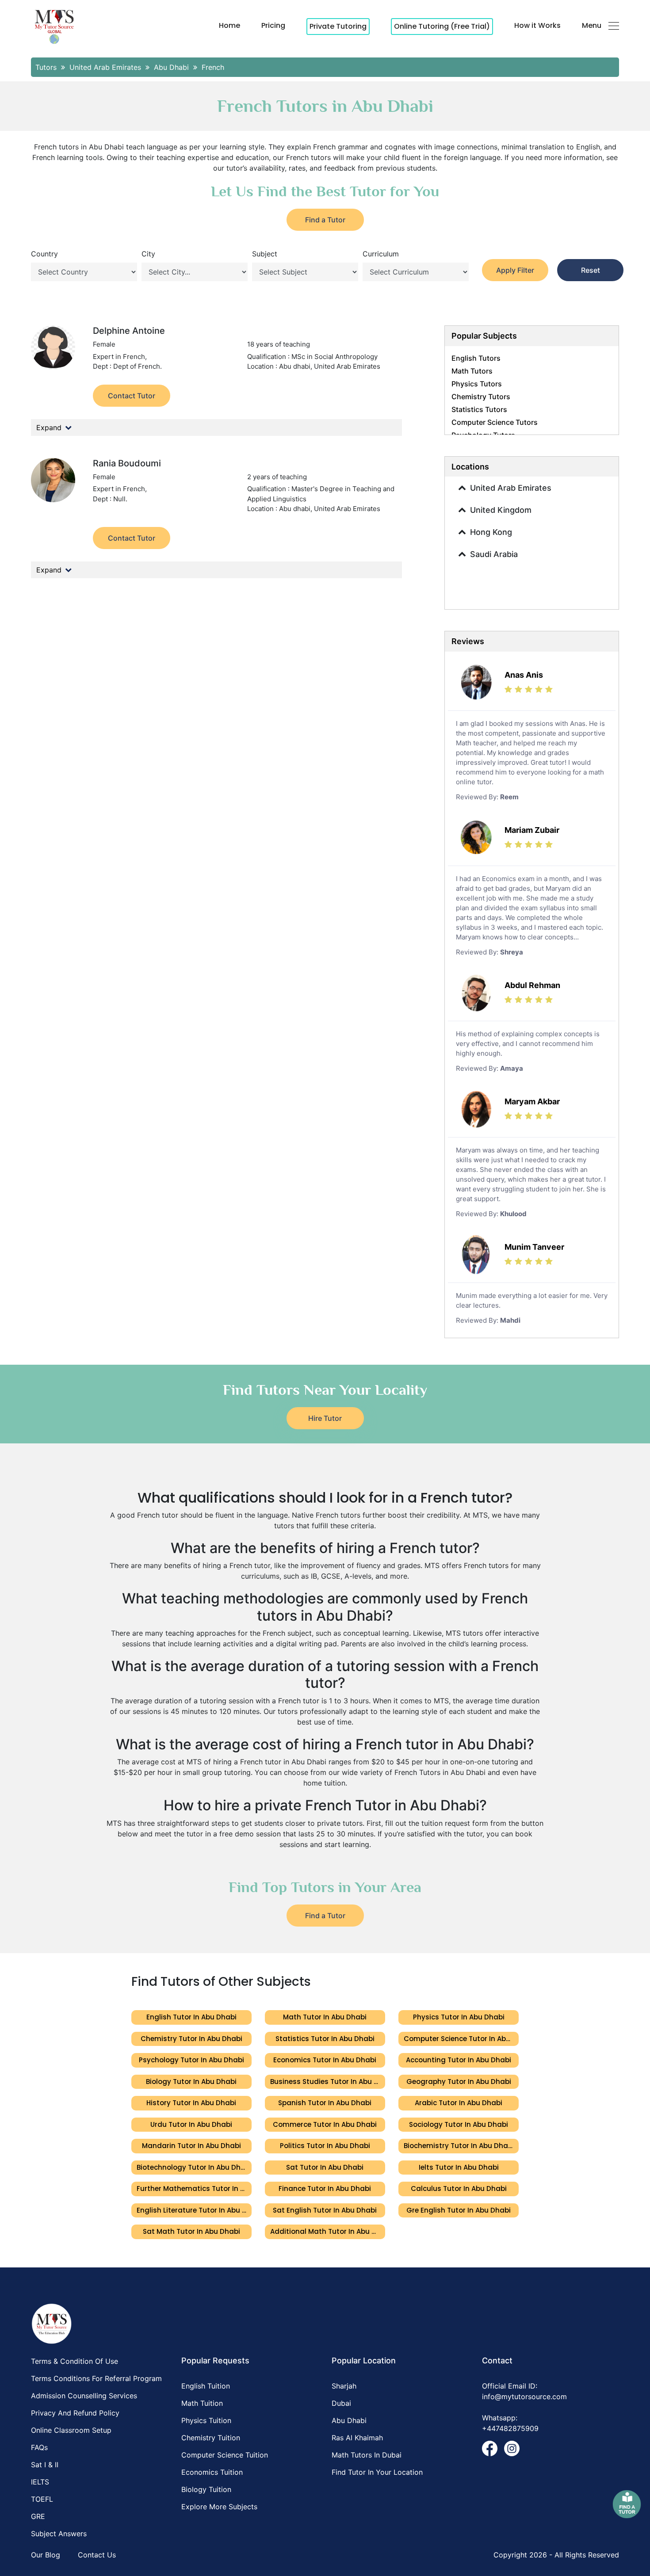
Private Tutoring (338, 26)
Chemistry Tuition (211, 2438)
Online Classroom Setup (71, 2430)
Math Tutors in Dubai (367, 2455)
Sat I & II (45, 2465)
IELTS (40, 2482)
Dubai (341, 2403)
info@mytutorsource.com (524, 2397)
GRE (38, 2516)
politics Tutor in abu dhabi (325, 2146)
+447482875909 (510, 2428)
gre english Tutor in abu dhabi (459, 2210)
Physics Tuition (206, 2420)
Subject (265, 254)
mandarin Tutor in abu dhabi (191, 2146)
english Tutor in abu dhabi (191, 2017)
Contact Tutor (132, 396)
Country (44, 254)
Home (229, 25)
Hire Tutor (325, 1418)
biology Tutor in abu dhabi (191, 2082)
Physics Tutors (477, 384)
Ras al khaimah (357, 2438)
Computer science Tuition (225, 2455)
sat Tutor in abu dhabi (325, 2167)
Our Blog (46, 2555)
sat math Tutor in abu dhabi (191, 2231)
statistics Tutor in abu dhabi (325, 2039)
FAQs (39, 2447)
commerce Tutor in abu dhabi (325, 2124)
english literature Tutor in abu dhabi (194, 2210)
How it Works (537, 25)
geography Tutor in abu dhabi (459, 2082)
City (148, 254)
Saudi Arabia (494, 554)
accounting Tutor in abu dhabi (459, 2060)
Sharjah (344, 2386)
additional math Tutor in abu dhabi (328, 2231)
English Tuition (206, 2386)
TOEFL (42, 2499)
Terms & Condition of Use (75, 2361)
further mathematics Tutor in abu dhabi (194, 2189)
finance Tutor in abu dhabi (325, 2189)
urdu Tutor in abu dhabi (191, 2124)
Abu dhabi (349, 2420)
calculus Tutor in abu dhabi (459, 2189)
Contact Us (97, 2555)
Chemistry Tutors (481, 397)
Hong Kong (491, 532)
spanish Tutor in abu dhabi (325, 2103)
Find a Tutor (325, 220)
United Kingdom (501, 510)
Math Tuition (202, 2403)
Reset (591, 270)
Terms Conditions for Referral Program (96, 2378)
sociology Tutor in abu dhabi (459, 2124)
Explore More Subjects (219, 2507)
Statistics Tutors (479, 409)
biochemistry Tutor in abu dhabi (459, 2146)
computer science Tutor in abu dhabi (461, 2039)
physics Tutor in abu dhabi (459, 2017)
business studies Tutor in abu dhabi (328, 2082)
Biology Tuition (206, 2489)
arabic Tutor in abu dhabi (459, 2103)
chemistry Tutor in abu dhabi (191, 2039)
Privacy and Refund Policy (75, 2413)
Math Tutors (472, 371)
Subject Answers (59, 2534)
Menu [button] (592, 25)
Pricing (273, 25)
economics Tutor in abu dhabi (325, 2060)
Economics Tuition (212, 2472)
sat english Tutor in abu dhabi (325, 2210)
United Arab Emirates (511, 488)
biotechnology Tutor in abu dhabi (194, 2167)
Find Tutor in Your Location (377, 2472)
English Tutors (476, 358)
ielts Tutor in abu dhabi (459, 2167)
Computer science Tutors (495, 422)
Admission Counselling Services (84, 2396)
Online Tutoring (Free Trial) (442, 26)
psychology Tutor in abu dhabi (191, 2060)
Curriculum (381, 254)
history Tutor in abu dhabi (191, 2103)
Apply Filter (515, 270)
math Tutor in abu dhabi (325, 2017)
